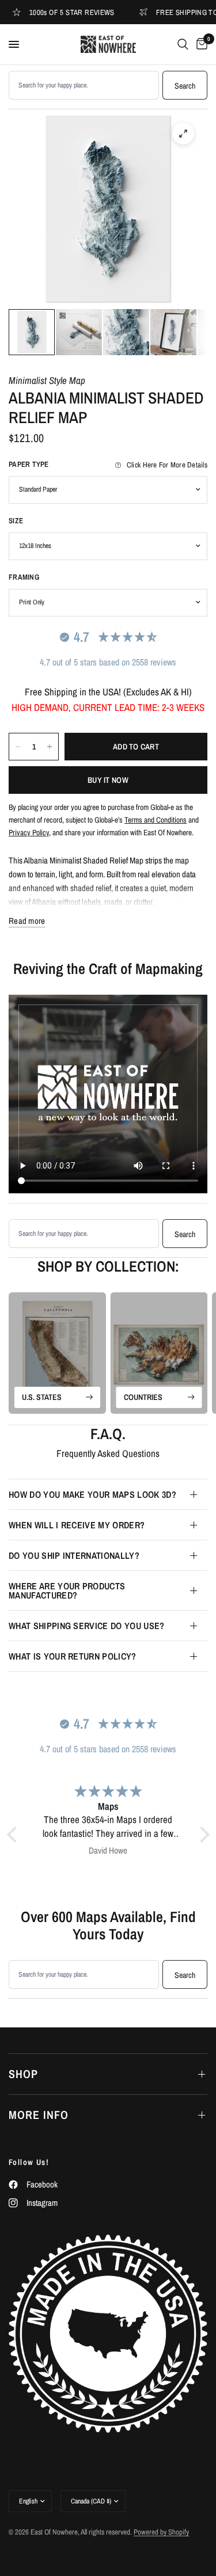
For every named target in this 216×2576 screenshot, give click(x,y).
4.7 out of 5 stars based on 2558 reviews (108, 662)
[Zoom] (183, 134)
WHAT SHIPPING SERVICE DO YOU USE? (87, 1626)
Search (185, 86)
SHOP (23, 2074)
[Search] (183, 44)
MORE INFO (39, 2115)
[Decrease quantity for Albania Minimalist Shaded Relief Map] (18, 747)
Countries (143, 1397)
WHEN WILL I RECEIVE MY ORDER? (77, 1525)
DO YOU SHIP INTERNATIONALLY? (74, 1555)
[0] (200, 44)
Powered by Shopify (161, 2532)
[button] (14, 1835)
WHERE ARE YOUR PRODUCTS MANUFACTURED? (67, 1591)
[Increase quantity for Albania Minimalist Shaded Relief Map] (50, 747)
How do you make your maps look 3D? (92, 1494)
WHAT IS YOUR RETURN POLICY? (73, 1656)
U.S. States (42, 1397)
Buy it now (108, 780)
